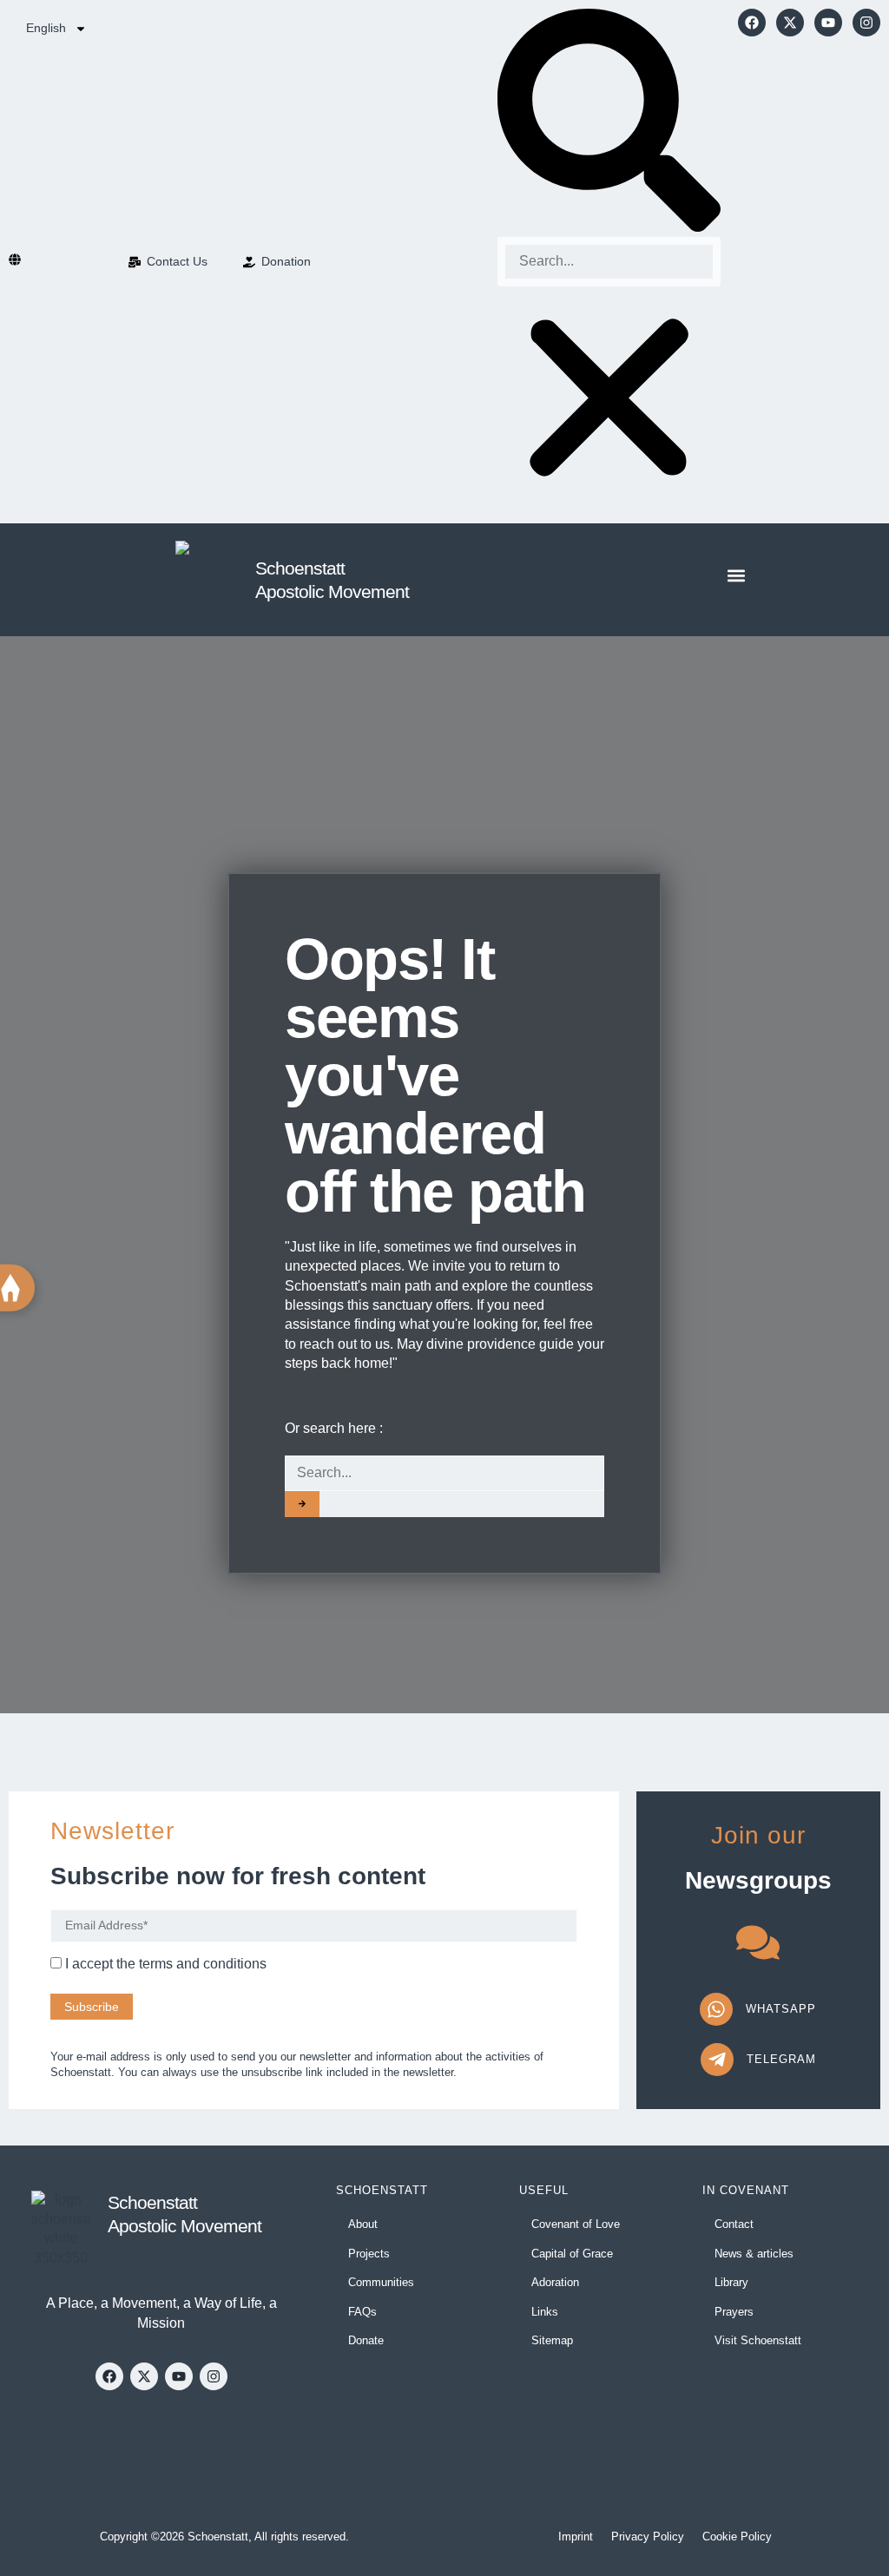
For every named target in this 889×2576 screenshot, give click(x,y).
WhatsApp (781, 2009)
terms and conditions (203, 1964)
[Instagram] (866, 23)
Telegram (781, 2059)
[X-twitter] (790, 23)
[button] (609, 123)
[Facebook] (752, 23)
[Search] (302, 1504)
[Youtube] (828, 23)
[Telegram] (717, 2060)
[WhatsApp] (716, 2009)
